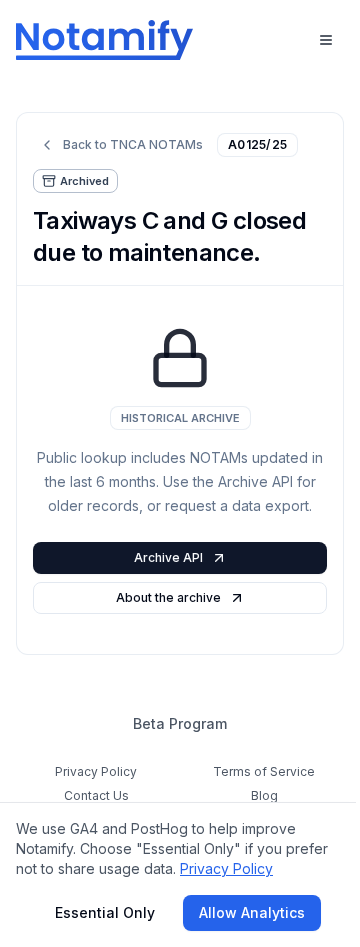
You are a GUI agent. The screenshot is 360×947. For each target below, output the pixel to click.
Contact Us (96, 795)
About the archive (168, 597)
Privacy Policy (96, 771)
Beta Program (180, 723)
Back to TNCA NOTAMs (133, 144)
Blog (264, 795)
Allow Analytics (252, 912)
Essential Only (105, 912)
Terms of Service (264, 771)
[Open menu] (326, 40)
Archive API (168, 557)
